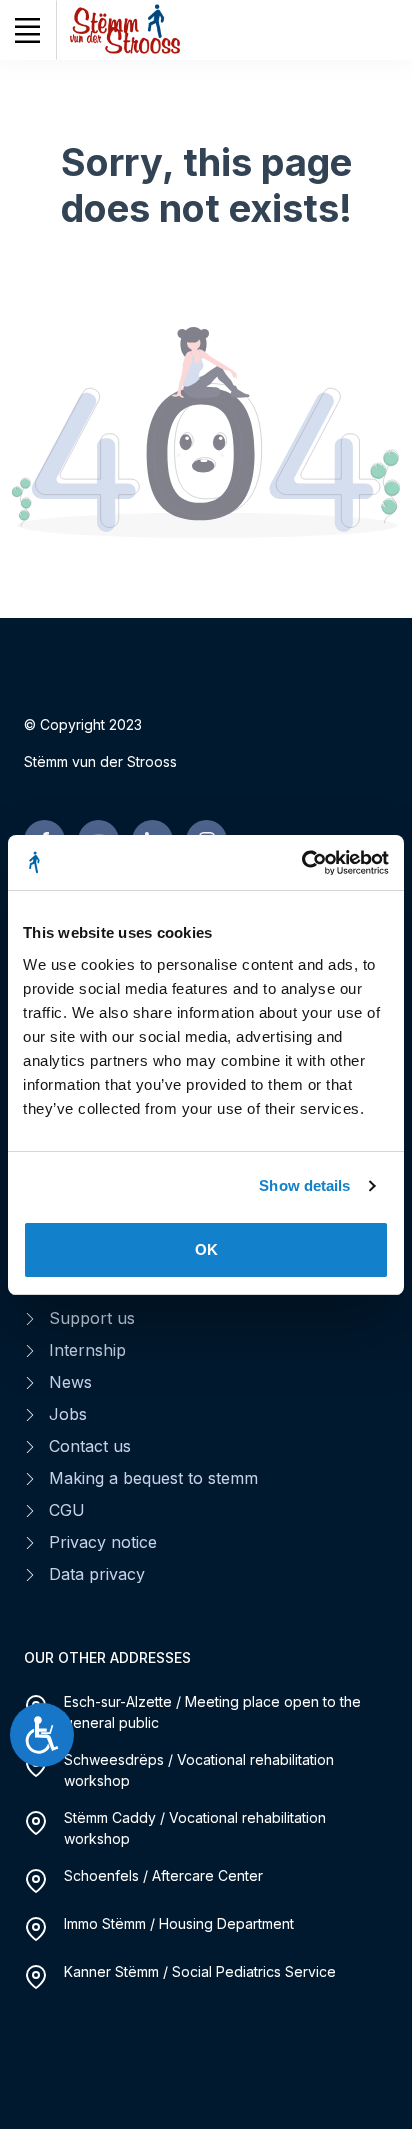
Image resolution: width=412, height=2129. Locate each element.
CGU (67, 1510)
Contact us (90, 1446)
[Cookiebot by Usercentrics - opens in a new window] (301, 863)
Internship (87, 1350)
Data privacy (97, 1574)
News (70, 1382)
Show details (304, 1185)
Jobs (68, 1414)
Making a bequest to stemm (153, 1478)
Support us (92, 1318)
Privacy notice (103, 1542)
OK (206, 1249)
